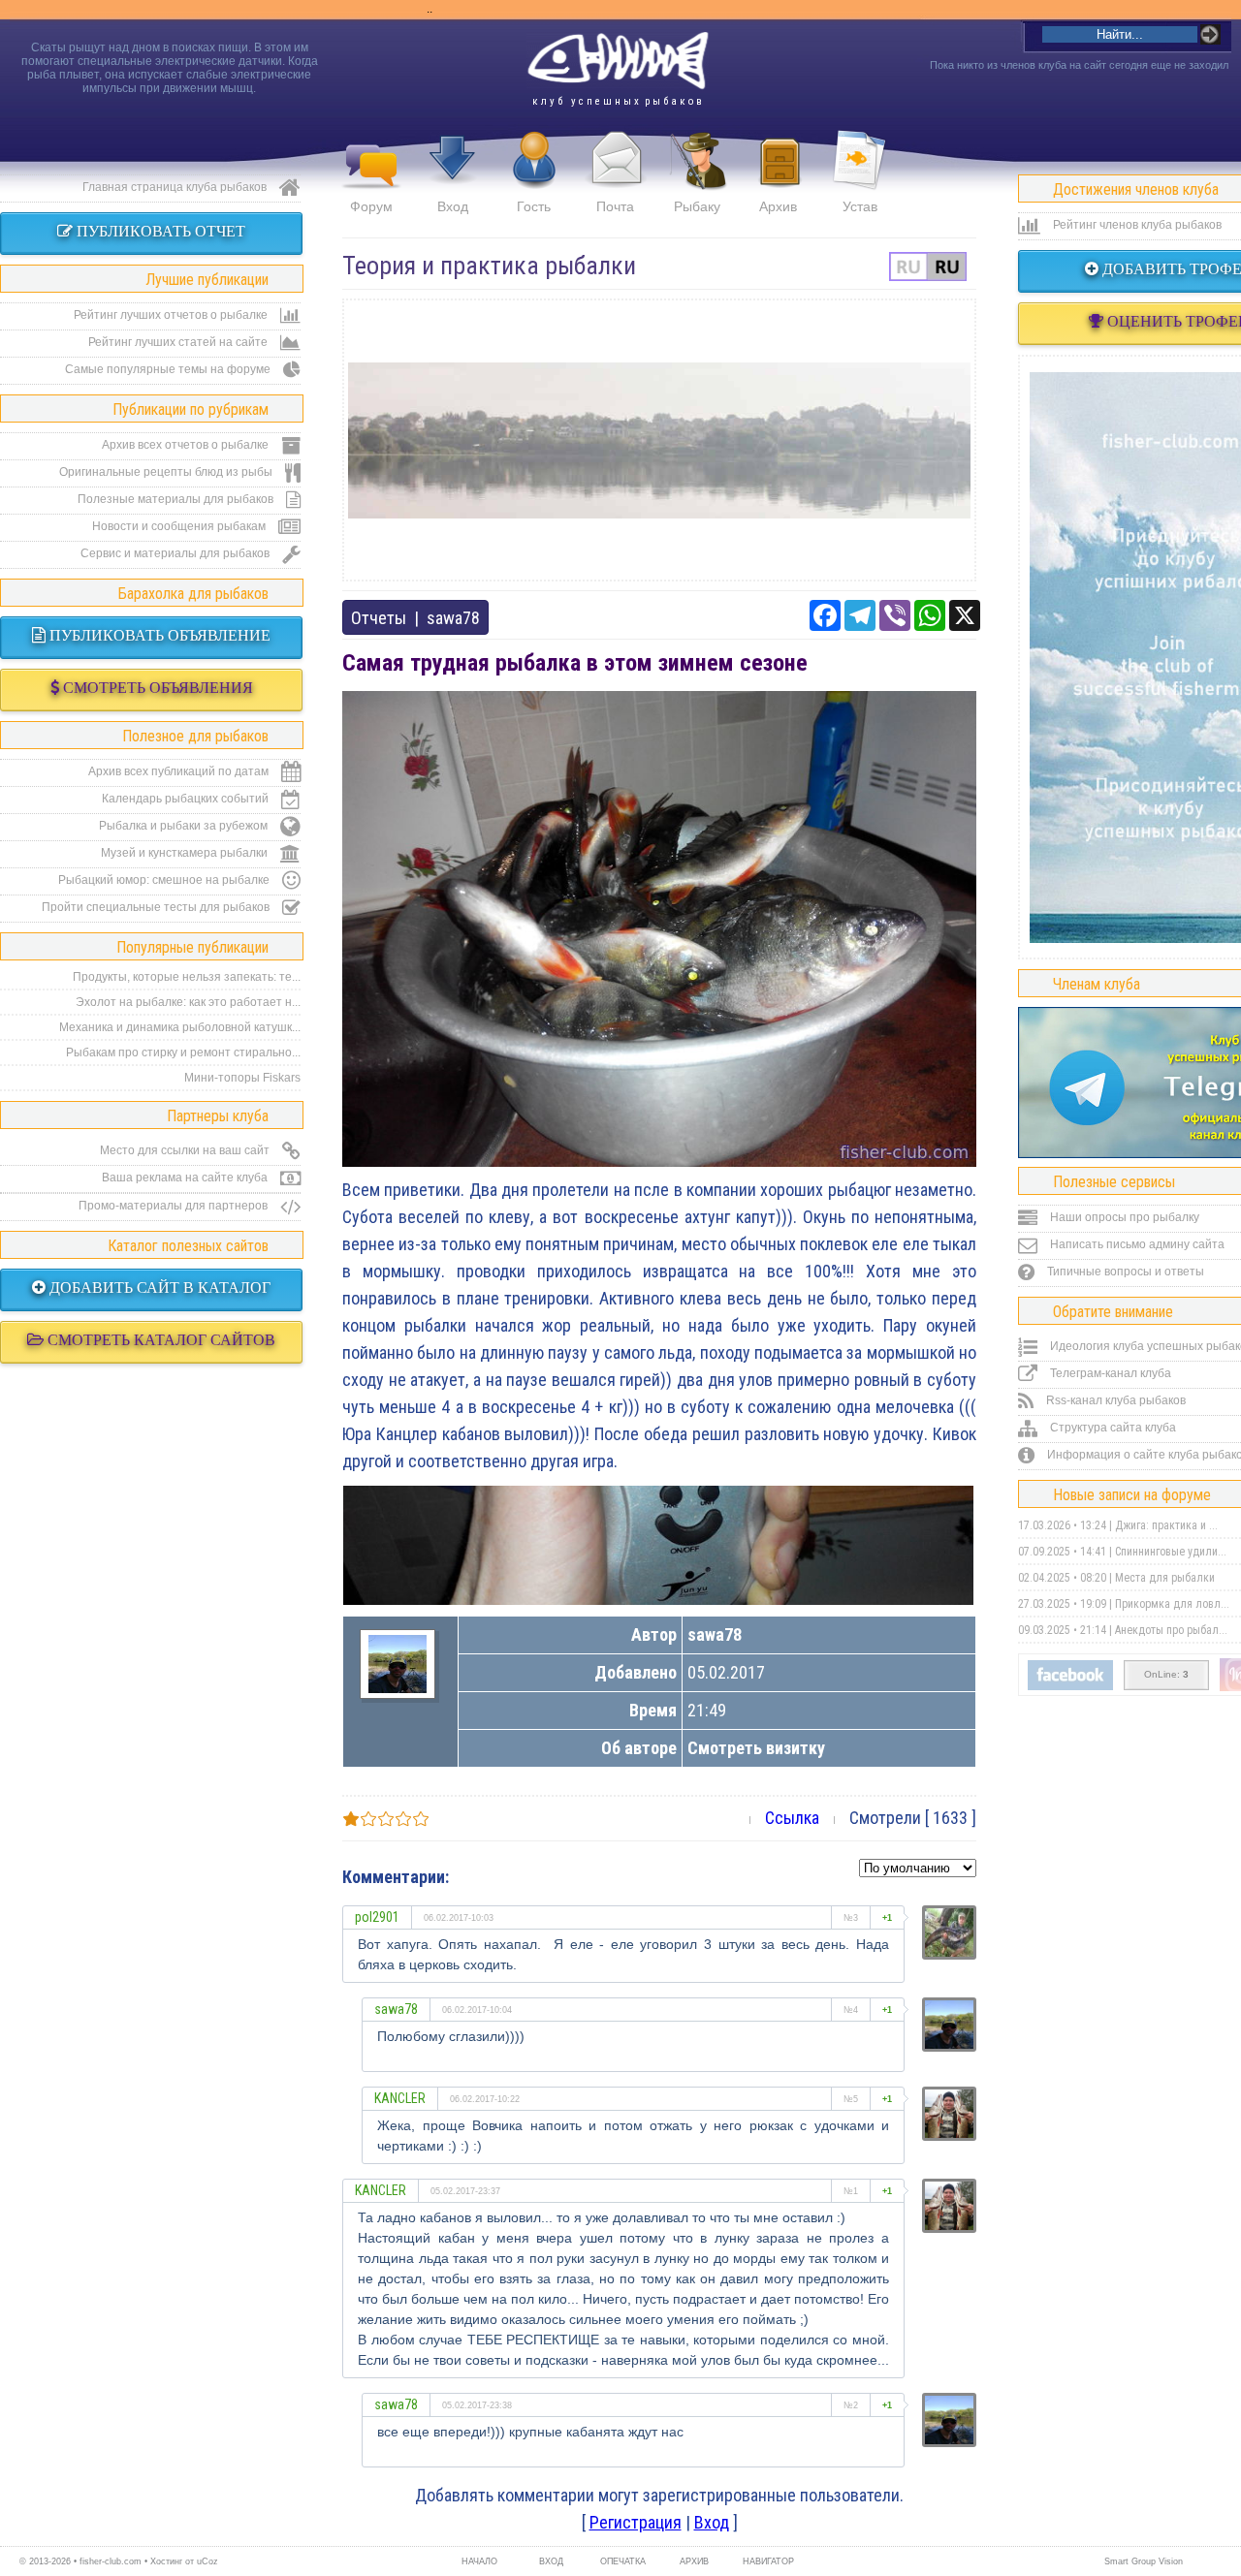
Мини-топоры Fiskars (242, 1078)
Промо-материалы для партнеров (175, 1206)
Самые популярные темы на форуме (169, 369)
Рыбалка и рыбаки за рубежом (185, 826)
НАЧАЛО (479, 2561)
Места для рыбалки (1165, 1578)
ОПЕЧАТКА (623, 2561)
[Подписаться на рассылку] (1070, 1686)
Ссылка (792, 1818)
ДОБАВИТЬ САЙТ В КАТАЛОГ (158, 1288)
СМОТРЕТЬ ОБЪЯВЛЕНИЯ (156, 688)
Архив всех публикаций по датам (180, 771)
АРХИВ (694, 2561)
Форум (371, 206)
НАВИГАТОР (766, 2561)
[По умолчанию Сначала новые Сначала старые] (918, 1866)
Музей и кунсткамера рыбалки (186, 853)
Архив (778, 206)
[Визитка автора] (398, 1687)
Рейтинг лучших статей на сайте (179, 342)
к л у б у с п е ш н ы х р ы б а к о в (617, 101)
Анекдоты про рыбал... (1171, 1630)
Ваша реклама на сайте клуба (186, 1178)
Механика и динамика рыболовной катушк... (180, 1027)
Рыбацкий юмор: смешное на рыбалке (165, 880)
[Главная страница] (618, 61)
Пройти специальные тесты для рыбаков (157, 907)
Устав (860, 206)
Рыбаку (697, 206)
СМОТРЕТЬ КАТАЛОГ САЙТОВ (159, 1340)
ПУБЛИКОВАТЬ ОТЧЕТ (159, 231)
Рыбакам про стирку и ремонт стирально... (183, 1052)
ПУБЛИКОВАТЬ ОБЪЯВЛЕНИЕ (158, 635)
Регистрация (636, 2522)
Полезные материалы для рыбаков (177, 499)
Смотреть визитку (756, 1748)
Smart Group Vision (1144, 2561)
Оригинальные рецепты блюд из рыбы (167, 472)
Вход (453, 206)
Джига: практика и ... (1166, 1525)
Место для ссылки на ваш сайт (186, 1150)
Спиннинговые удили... (1171, 1552)
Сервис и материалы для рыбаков (176, 553)
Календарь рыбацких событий (187, 799)
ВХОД (551, 2561)
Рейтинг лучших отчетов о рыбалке (172, 315)
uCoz (207, 2561)
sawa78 (453, 618)
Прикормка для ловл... (1172, 1604)
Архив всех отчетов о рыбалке (187, 445)
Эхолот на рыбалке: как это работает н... (188, 1002)
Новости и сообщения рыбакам (180, 526)
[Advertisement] (659, 440)
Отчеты (379, 618)
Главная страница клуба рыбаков (176, 187)
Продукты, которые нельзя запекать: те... (187, 977)
